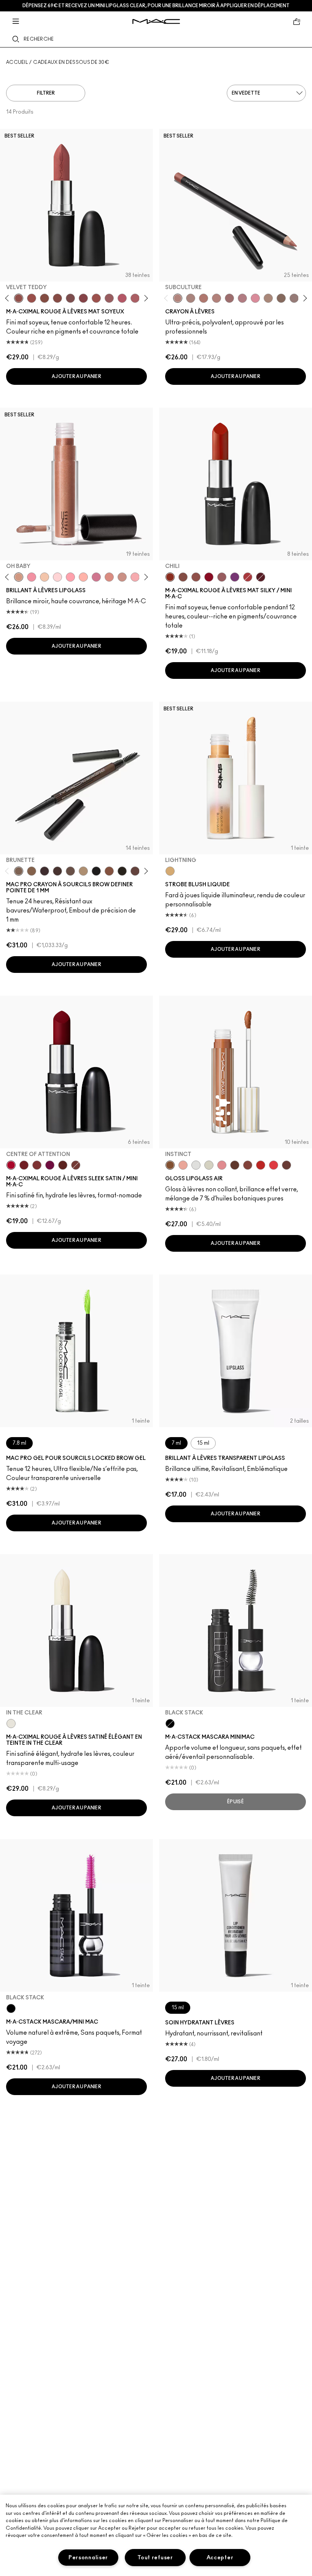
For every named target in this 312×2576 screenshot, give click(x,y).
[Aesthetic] (287, 1165)
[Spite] (122, 577)
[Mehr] (109, 298)
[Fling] (32, 871)
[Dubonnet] (24, 1165)
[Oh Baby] (19, 577)
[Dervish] (242, 298)
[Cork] (281, 298)
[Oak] (268, 298)
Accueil (17, 62)
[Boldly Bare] (204, 298)
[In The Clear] (11, 1724)
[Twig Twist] (83, 298)
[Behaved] (183, 1165)
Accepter (220, 2558)
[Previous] (9, 298)
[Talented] (261, 1165)
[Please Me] (83, 577)
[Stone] (294, 298)
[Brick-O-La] (37, 1165)
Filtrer (46, 93)
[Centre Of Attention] (11, 1165)
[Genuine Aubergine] (45, 871)
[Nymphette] (32, 577)
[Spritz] (274, 1165)
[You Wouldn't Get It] (135, 298)
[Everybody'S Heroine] (235, 577)
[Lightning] (170, 871)
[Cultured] (70, 577)
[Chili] (170, 577)
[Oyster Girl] (57, 577)
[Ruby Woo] (209, 577)
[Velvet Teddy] (19, 298)
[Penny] (109, 871)
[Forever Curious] (248, 577)
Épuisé (236, 1802)
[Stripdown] (191, 298)
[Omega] (83, 871)
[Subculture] (178, 298)
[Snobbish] (222, 1165)
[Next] (145, 298)
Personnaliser (88, 2558)
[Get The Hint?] (122, 298)
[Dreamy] (135, 577)
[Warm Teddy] (45, 298)
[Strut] (135, 871)
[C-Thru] (45, 577)
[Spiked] (122, 871)
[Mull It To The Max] (32, 298)
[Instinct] (170, 1165)
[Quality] (235, 1165)
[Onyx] (96, 871)
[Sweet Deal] (96, 298)
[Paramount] (63, 1165)
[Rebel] (50, 1165)
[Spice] (216, 298)
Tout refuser (155, 2558)
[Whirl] (57, 298)
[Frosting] (209, 1165)
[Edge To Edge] (255, 298)
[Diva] (261, 577)
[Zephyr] (196, 1165)
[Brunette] (19, 871)
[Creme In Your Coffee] (76, 1165)
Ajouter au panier (76, 376)
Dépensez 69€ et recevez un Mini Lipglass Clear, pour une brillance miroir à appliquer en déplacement (156, 6)
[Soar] (70, 298)
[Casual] (248, 1165)
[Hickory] (57, 871)
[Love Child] (96, 577)
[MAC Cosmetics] (156, 21)
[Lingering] (70, 871)
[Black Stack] (170, 1724)
